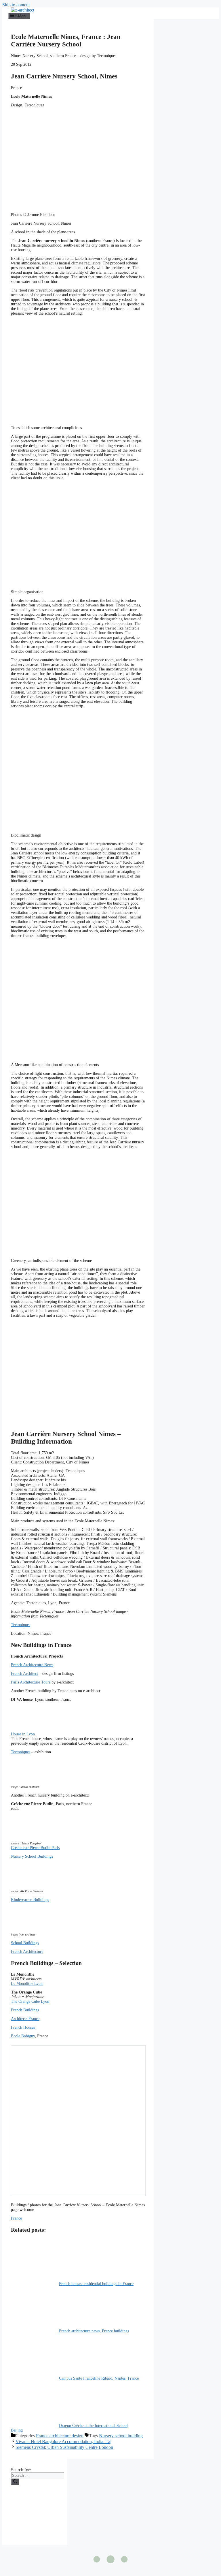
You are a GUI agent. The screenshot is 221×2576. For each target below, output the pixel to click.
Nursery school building (121, 2436)
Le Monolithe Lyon (27, 1984)
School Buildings (25, 1943)
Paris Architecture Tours (31, 1682)
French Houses (23, 2027)
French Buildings (25, 2010)
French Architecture (27, 1952)
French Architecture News (32, 1665)
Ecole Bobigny (23, 2036)
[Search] (15, 2482)
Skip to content (16, 5)
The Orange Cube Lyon (30, 2001)
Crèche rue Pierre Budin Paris (35, 1848)
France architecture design (60, 2436)
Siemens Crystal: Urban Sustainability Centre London (64, 2447)
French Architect (24, 1674)
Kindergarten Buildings (30, 1900)
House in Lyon (23, 1734)
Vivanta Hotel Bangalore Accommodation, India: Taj (63, 2441)
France (16, 2218)
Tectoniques (21, 1625)
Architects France (25, 2019)
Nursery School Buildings (32, 1856)
